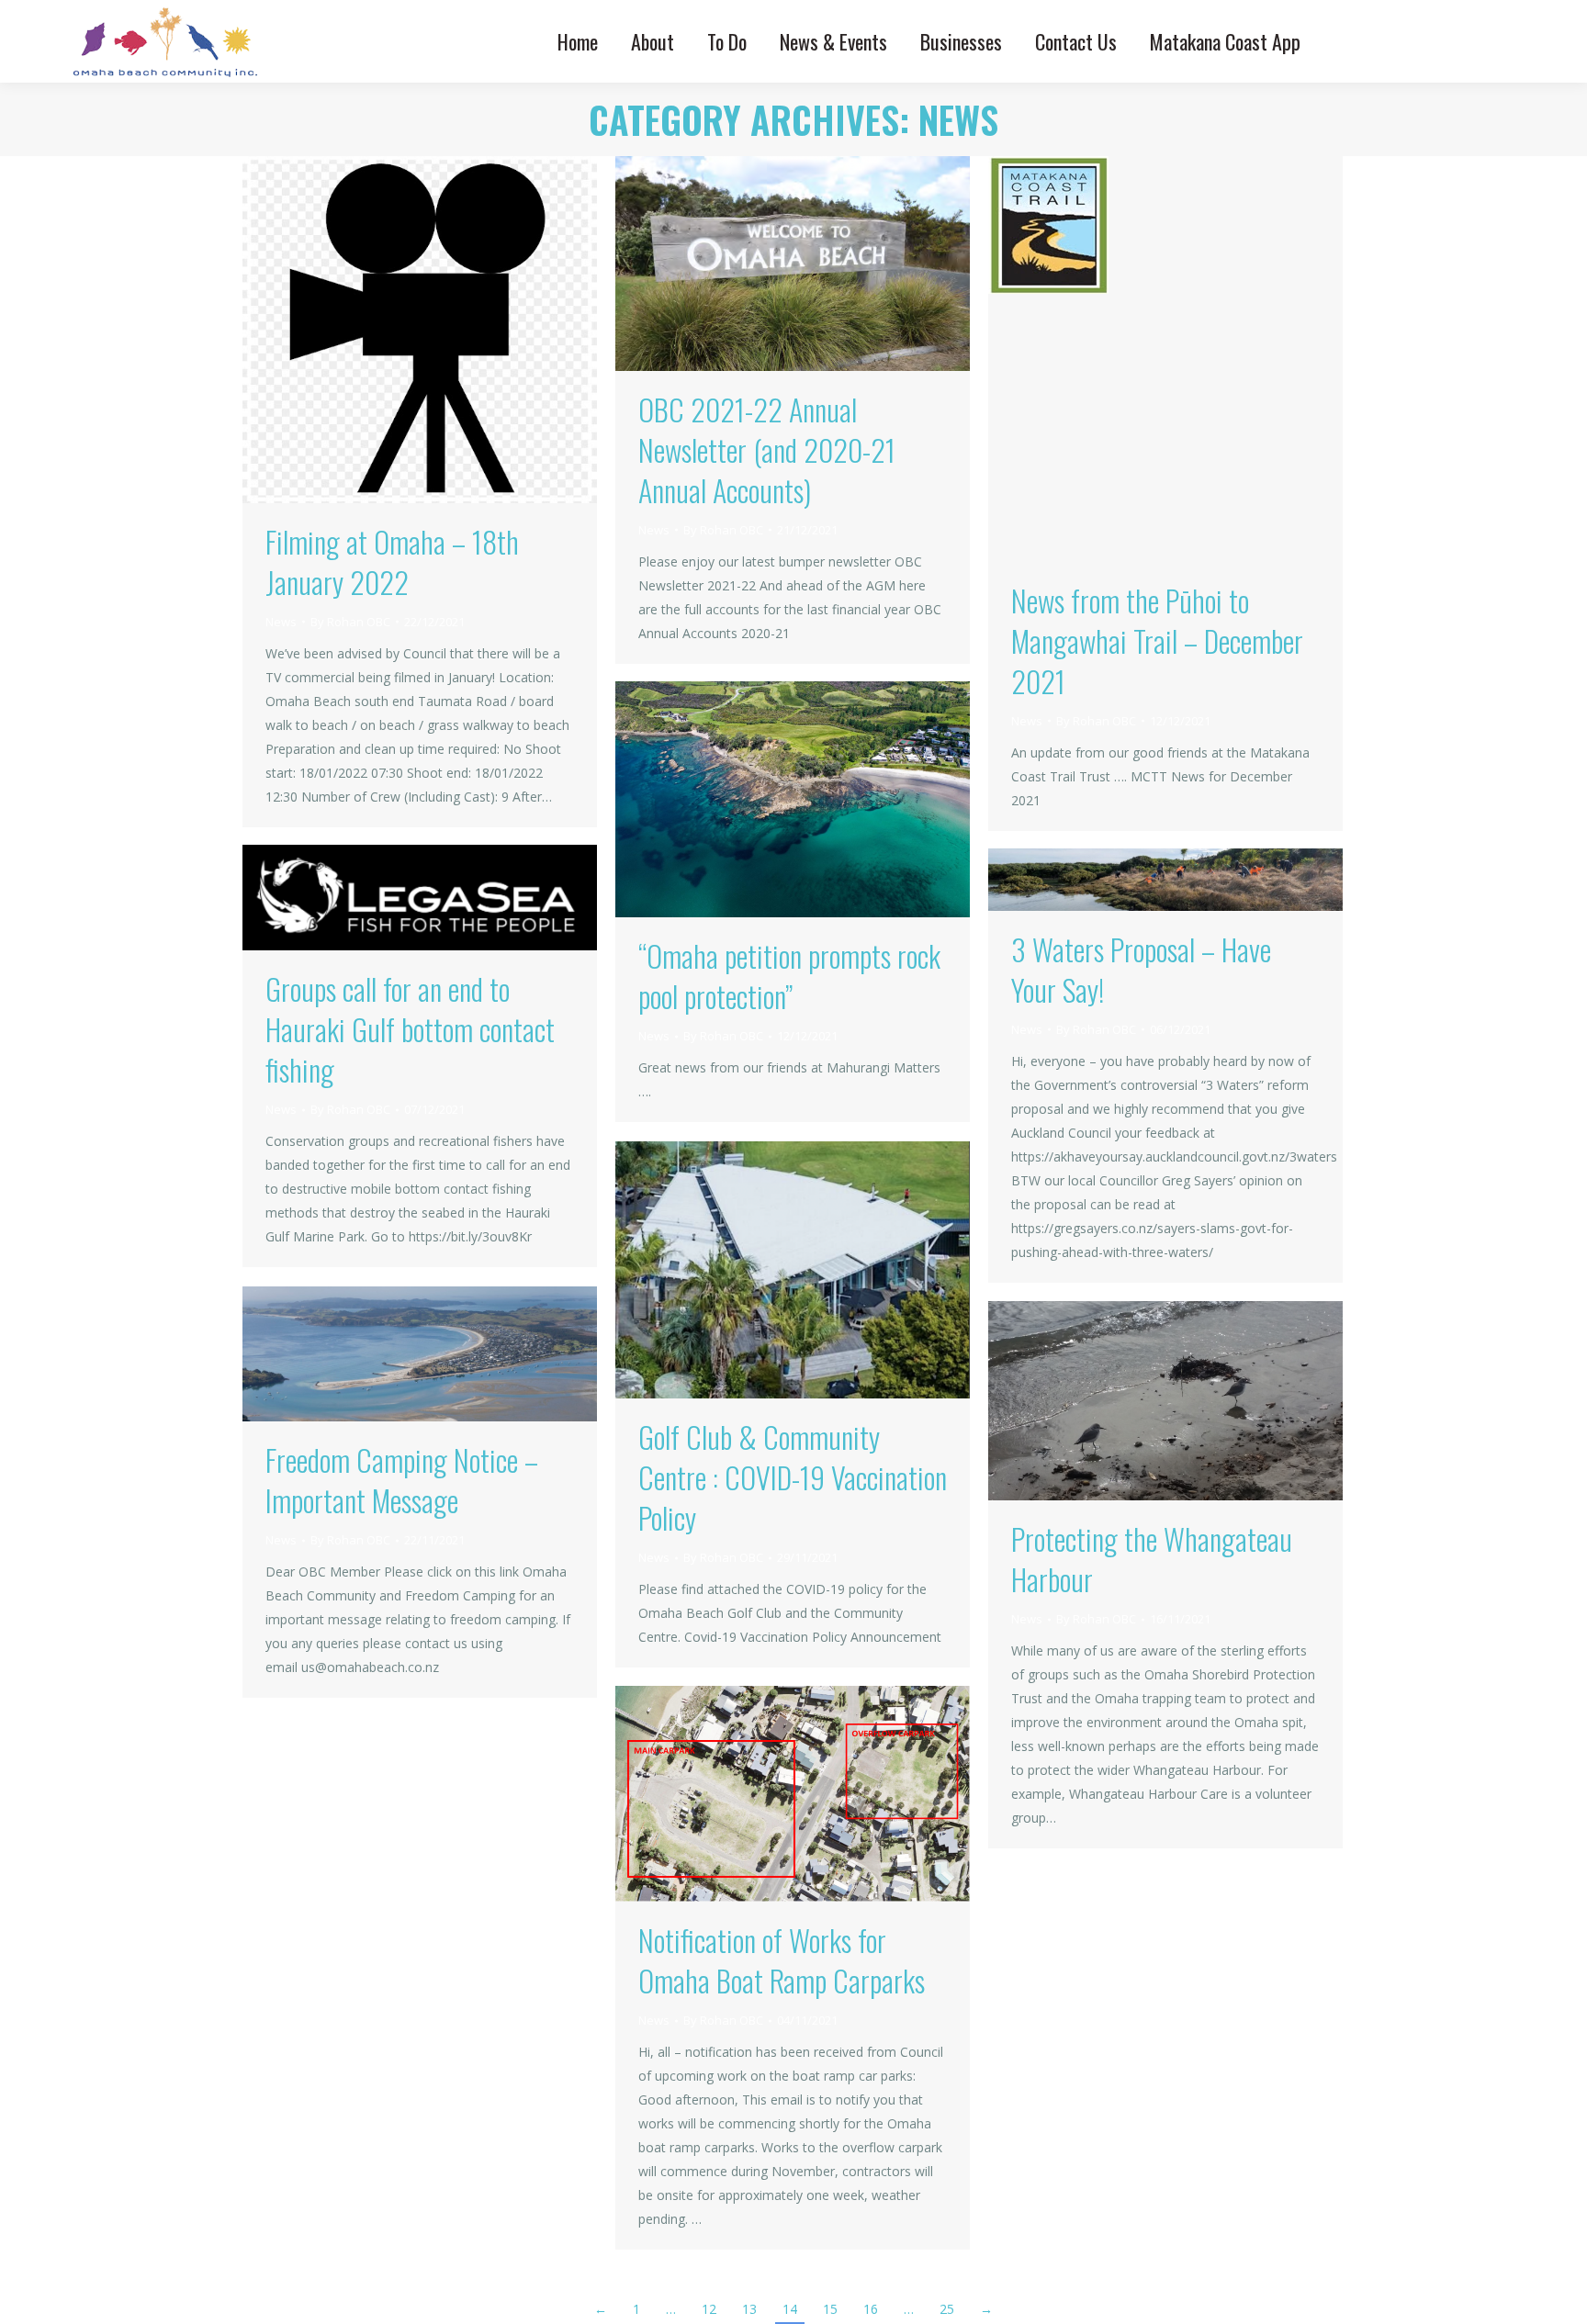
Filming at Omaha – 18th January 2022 (392, 561)
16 (871, 2309)
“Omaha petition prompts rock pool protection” (789, 976)
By (350, 622)
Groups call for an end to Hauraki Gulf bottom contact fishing (410, 1029)
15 (830, 2309)
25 (947, 2309)
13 (749, 2309)
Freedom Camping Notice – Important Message (402, 1480)
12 (709, 2309)
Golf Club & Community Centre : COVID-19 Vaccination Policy (793, 1477)
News (281, 622)
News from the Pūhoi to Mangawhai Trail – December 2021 (1157, 640)
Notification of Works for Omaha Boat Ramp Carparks (782, 1960)
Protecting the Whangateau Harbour (1152, 1559)
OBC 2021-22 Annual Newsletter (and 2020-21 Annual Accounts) (767, 449)
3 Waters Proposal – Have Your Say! (1141, 969)
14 (790, 2309)
